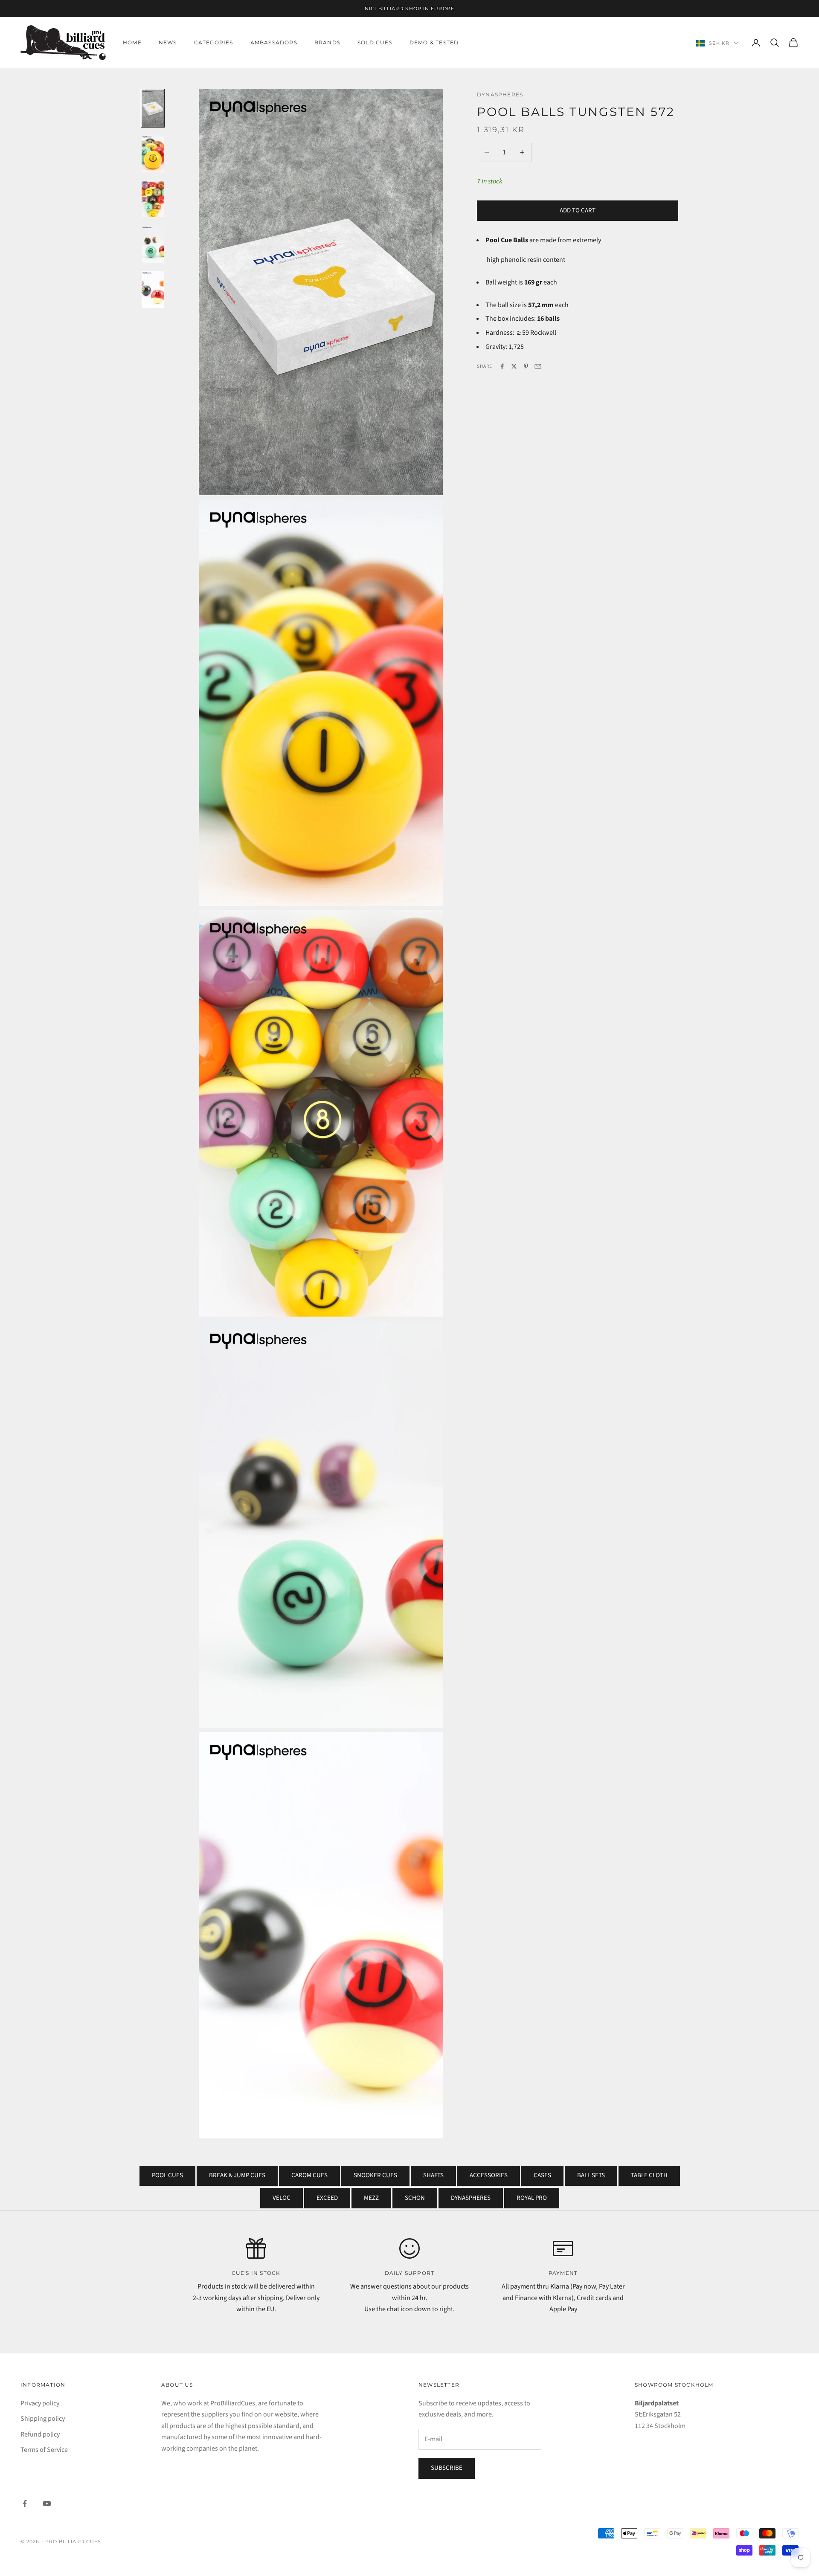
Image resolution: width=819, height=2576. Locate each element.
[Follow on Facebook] (25, 2503)
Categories (214, 42)
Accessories (489, 2175)
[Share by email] (538, 366)
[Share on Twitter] (514, 366)
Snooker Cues (375, 2175)
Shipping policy (43, 2419)
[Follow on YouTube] (47, 2503)
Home (132, 42)
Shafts (433, 2175)
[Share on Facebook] (502, 366)
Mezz (371, 2198)
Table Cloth (649, 2175)
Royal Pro (532, 2198)
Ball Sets (591, 2175)
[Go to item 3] (153, 199)
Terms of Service (44, 2450)
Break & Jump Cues (237, 2175)
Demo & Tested (434, 42)
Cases (542, 2175)
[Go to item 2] (153, 154)
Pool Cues (167, 2175)
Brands (327, 42)
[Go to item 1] (153, 108)
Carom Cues (309, 2175)
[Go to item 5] (153, 290)
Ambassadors (274, 42)
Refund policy (40, 2434)
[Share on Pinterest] (526, 366)
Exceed (327, 2198)
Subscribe (447, 2468)
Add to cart (578, 210)
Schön (415, 2198)
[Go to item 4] (153, 244)
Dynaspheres (500, 94)
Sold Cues (375, 42)
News (168, 42)
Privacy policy (40, 2403)
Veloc (282, 2198)
